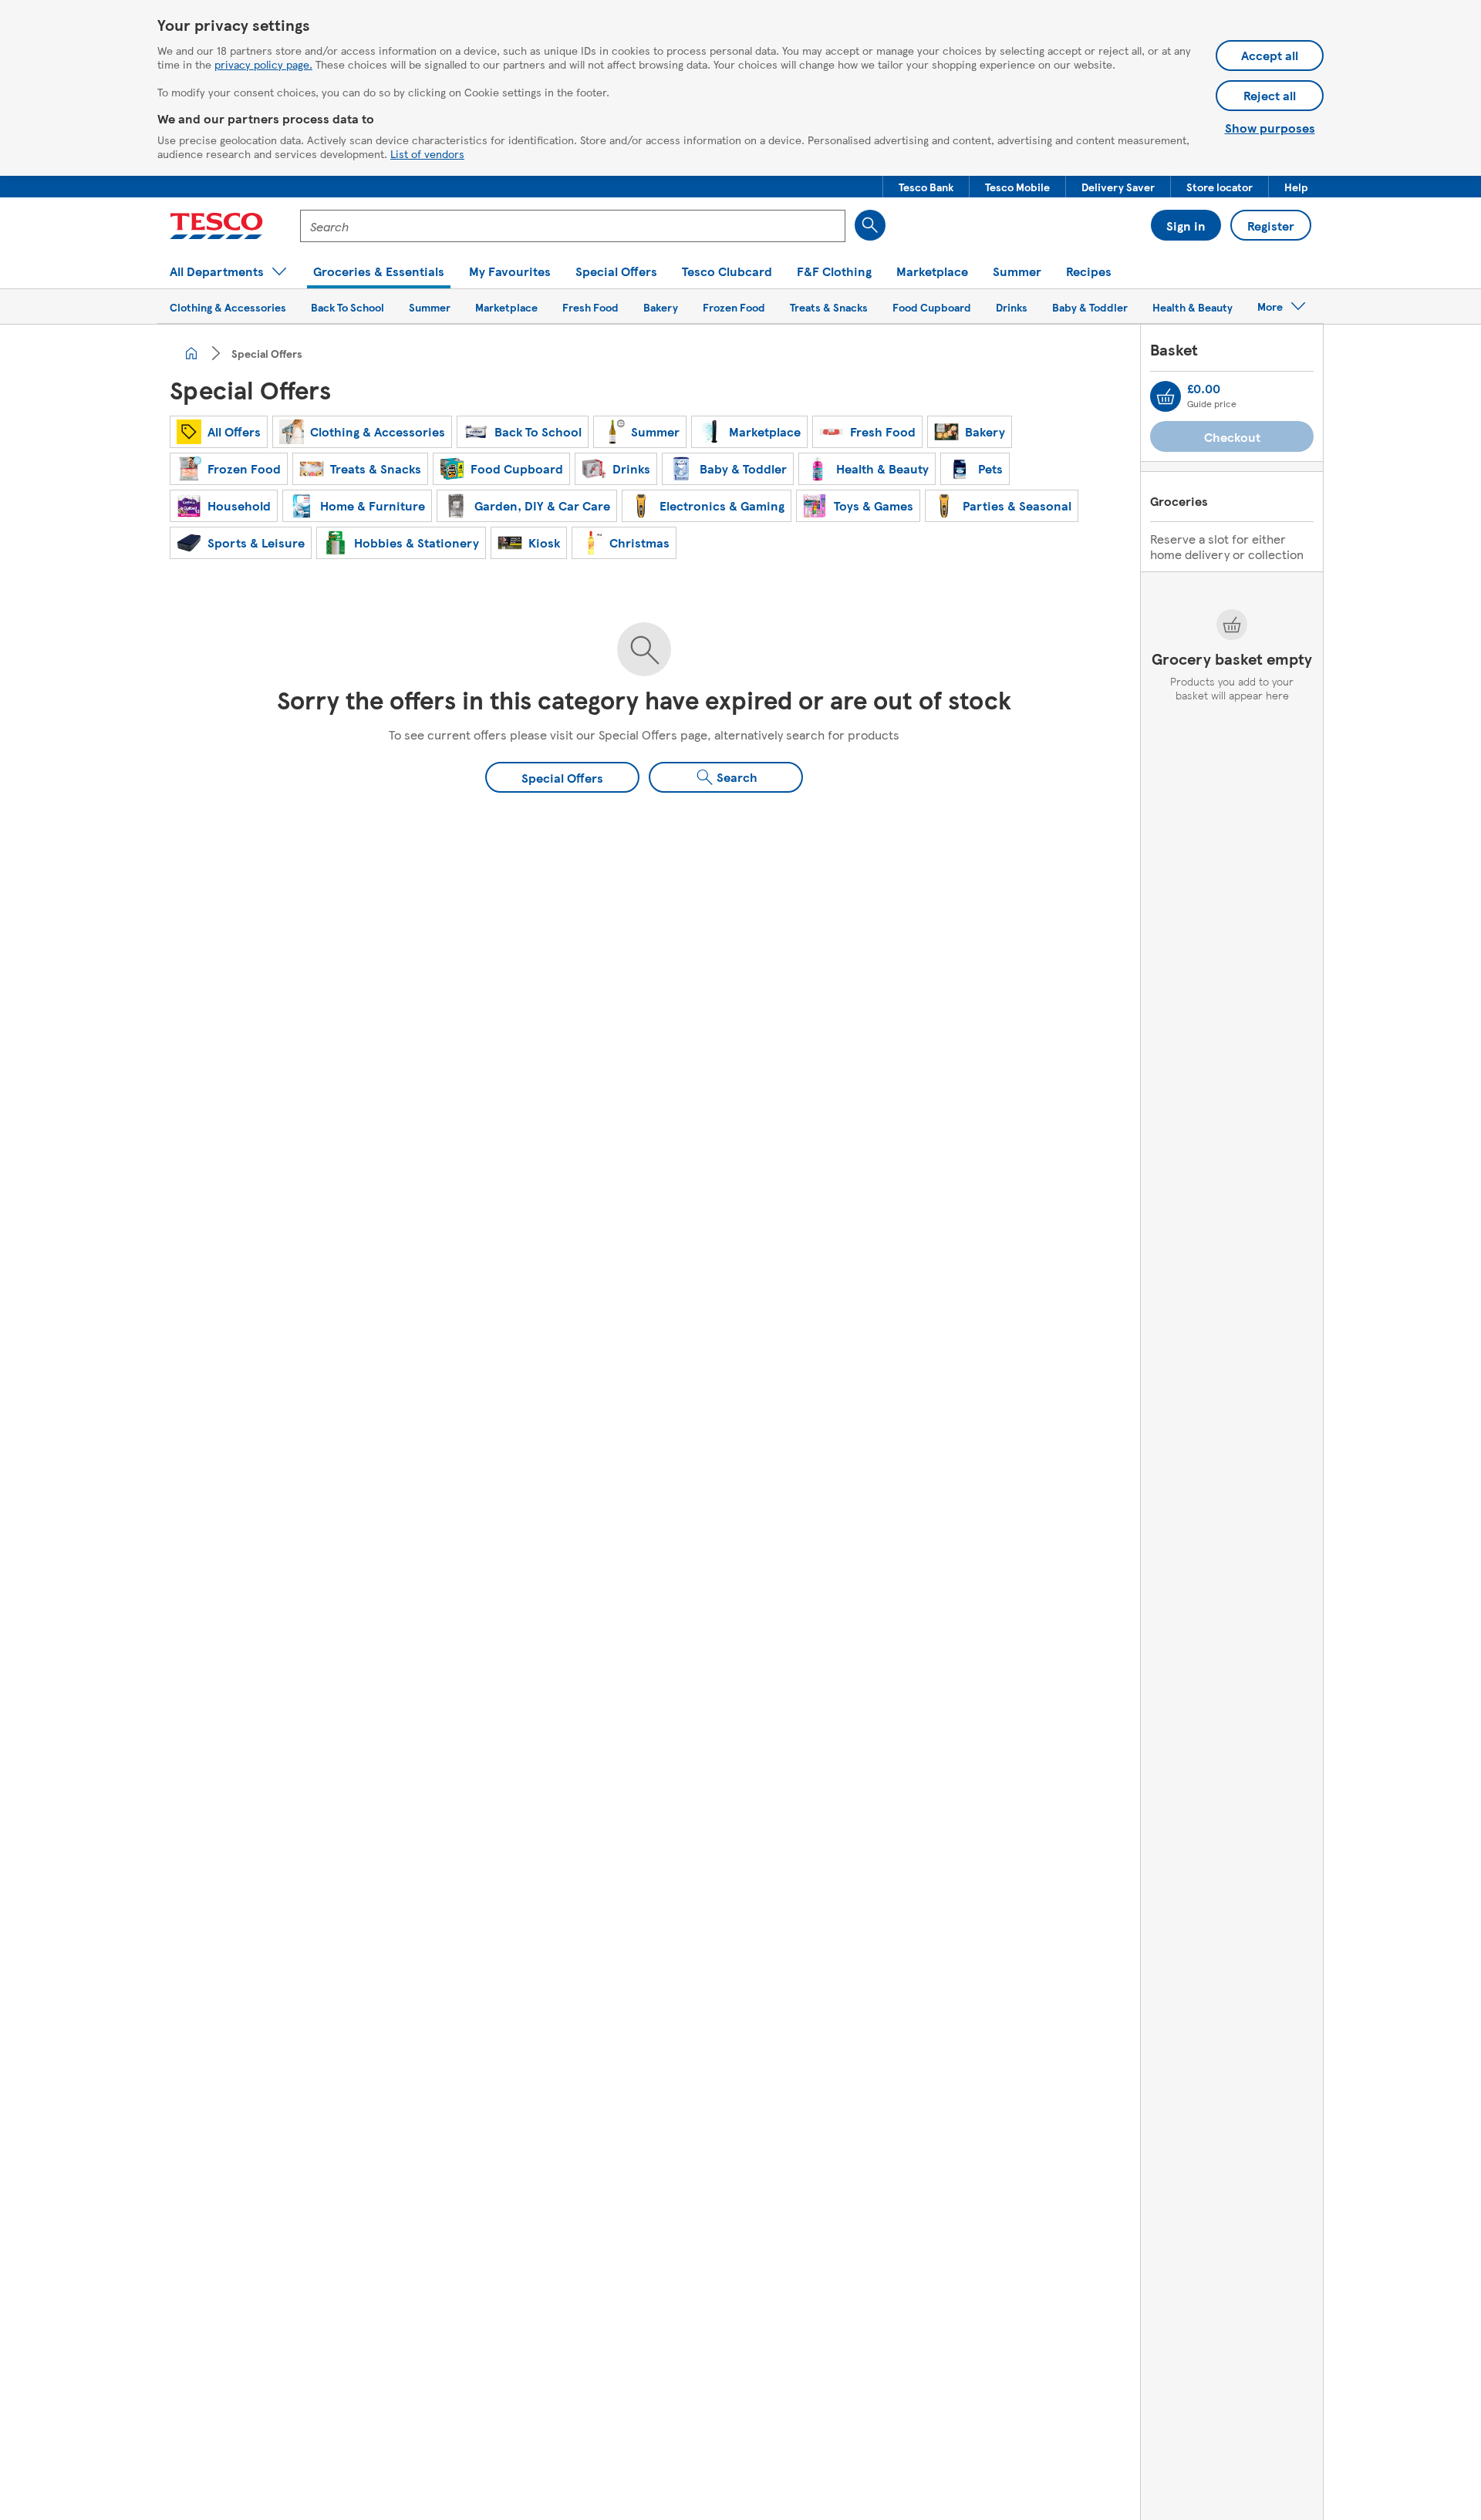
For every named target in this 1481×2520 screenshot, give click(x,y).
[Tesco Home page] (216, 226)
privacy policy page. (263, 64)
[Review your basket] (1166, 396)
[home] (191, 353)
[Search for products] (870, 225)
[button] (926, 187)
